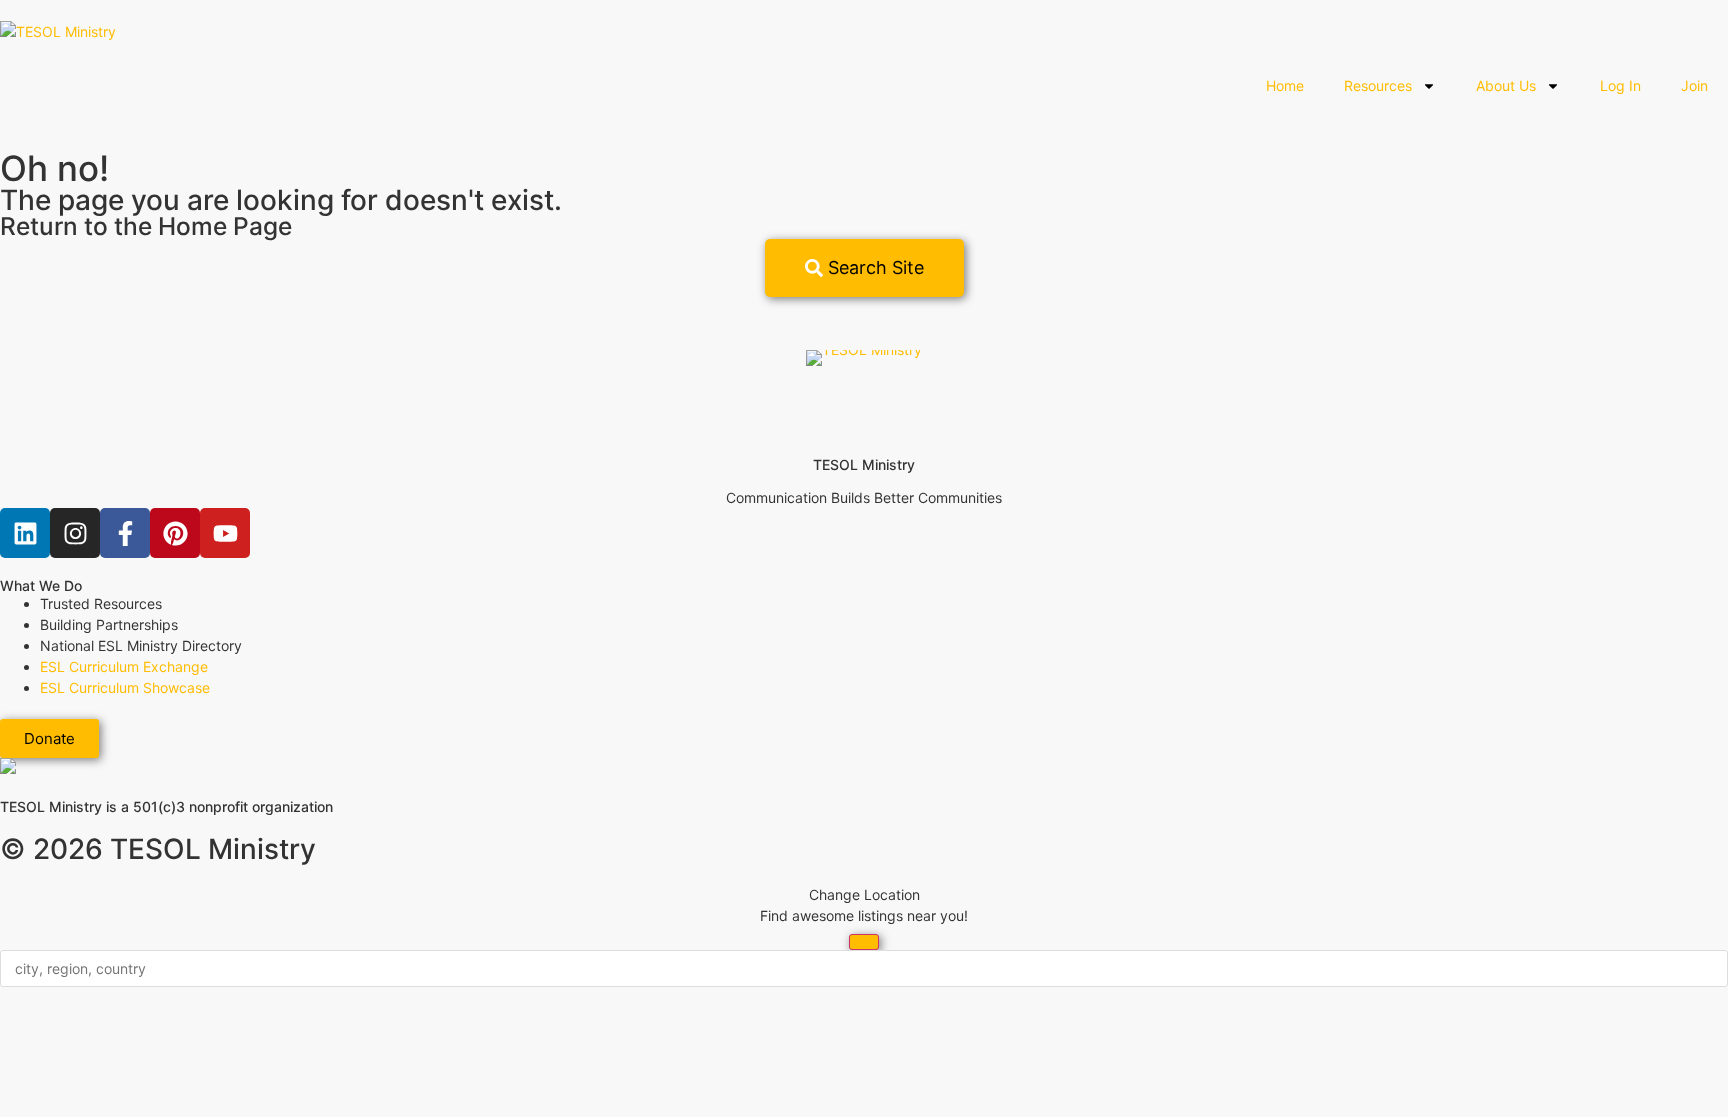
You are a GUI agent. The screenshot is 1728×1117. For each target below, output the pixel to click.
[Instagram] (75, 533)
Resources (1378, 85)
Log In (1620, 85)
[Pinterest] (175, 533)
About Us (1506, 85)
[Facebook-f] (125, 533)
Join (1694, 85)
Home (1285, 85)
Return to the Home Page (146, 226)
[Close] (864, 942)
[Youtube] (225, 533)
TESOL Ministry (864, 464)
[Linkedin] (25, 533)
